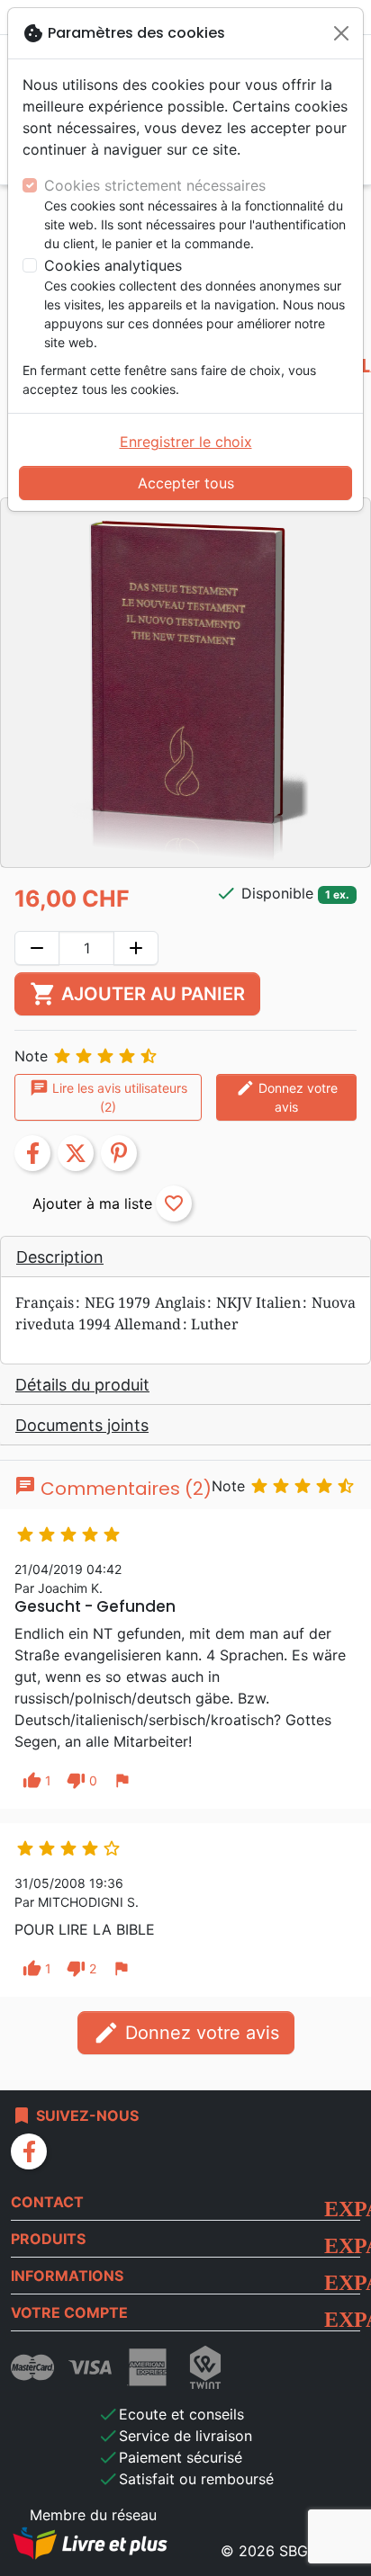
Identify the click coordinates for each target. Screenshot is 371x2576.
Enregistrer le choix (186, 442)
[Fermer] (341, 33)
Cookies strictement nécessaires (155, 185)
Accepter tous (186, 483)
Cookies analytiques (113, 265)
